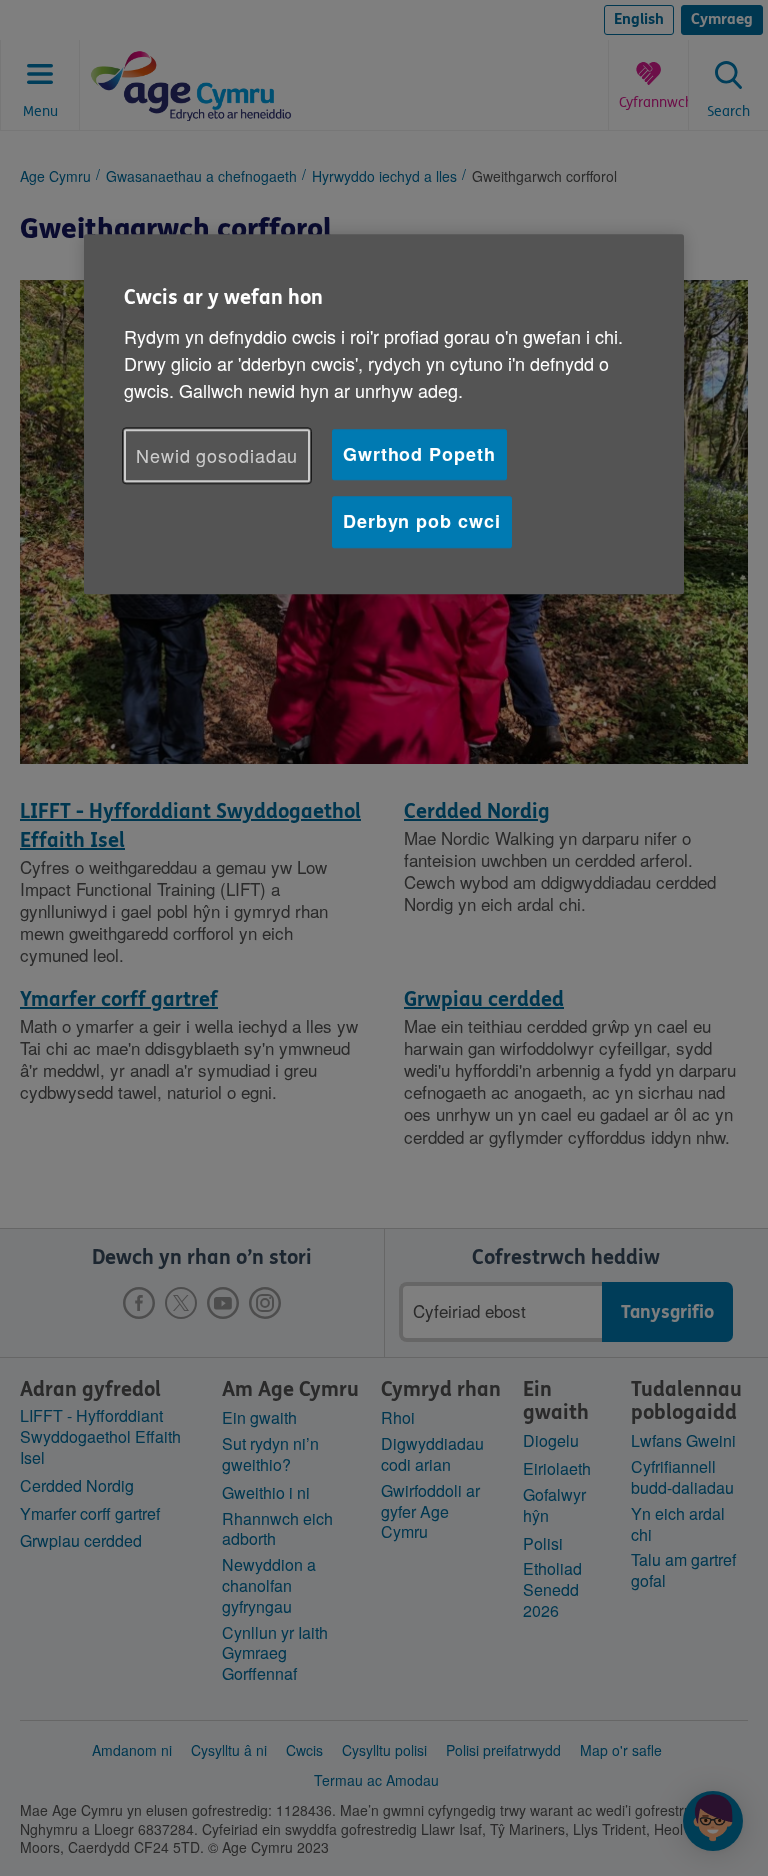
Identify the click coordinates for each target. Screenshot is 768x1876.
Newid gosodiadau (217, 455)
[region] (384, 414)
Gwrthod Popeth (419, 454)
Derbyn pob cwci (422, 522)
